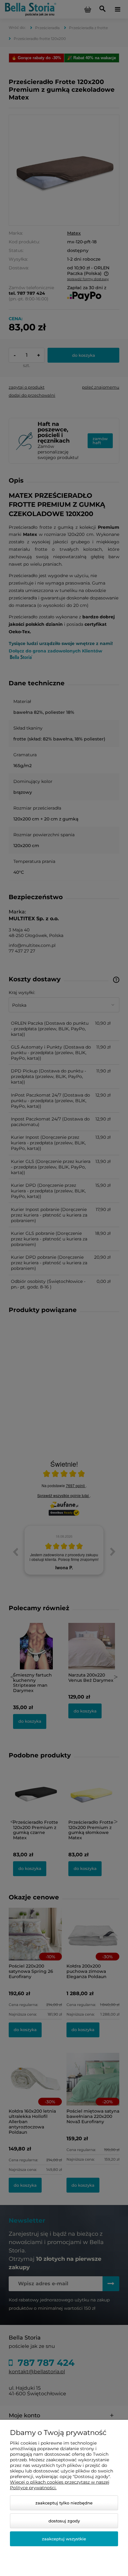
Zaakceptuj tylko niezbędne (64, 2503)
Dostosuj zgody (64, 2521)
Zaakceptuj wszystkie (64, 2539)
